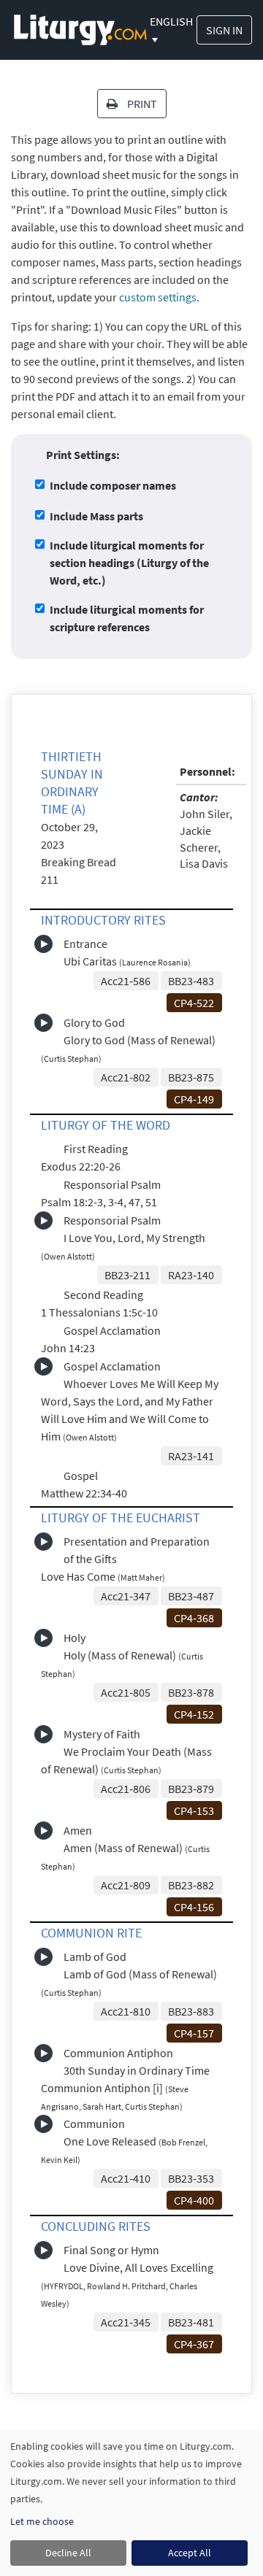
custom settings (158, 297)
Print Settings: (83, 455)
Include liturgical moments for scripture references (127, 618)
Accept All (190, 2553)
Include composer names (113, 485)
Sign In (224, 30)
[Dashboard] (80, 28)
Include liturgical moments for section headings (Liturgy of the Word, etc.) (129, 563)
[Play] (43, 944)
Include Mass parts (96, 516)
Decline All (68, 2553)
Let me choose (42, 2521)
